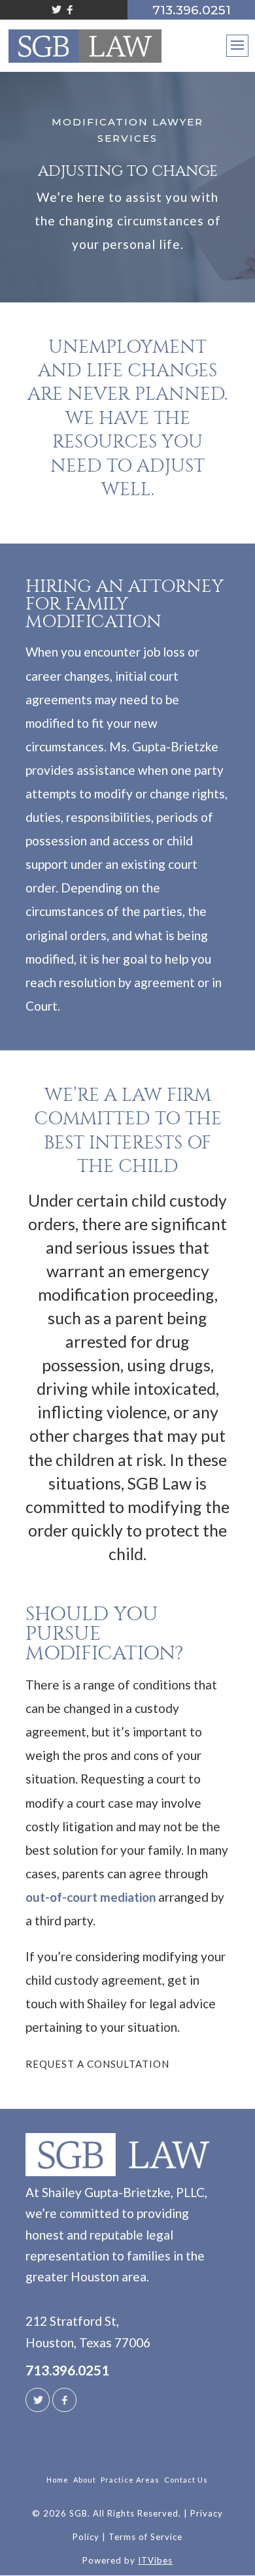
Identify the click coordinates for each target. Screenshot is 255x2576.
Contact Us (186, 2480)
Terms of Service (145, 2537)
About (85, 2480)
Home (58, 2480)
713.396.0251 (67, 2370)
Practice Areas (130, 2480)
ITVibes (155, 2560)
